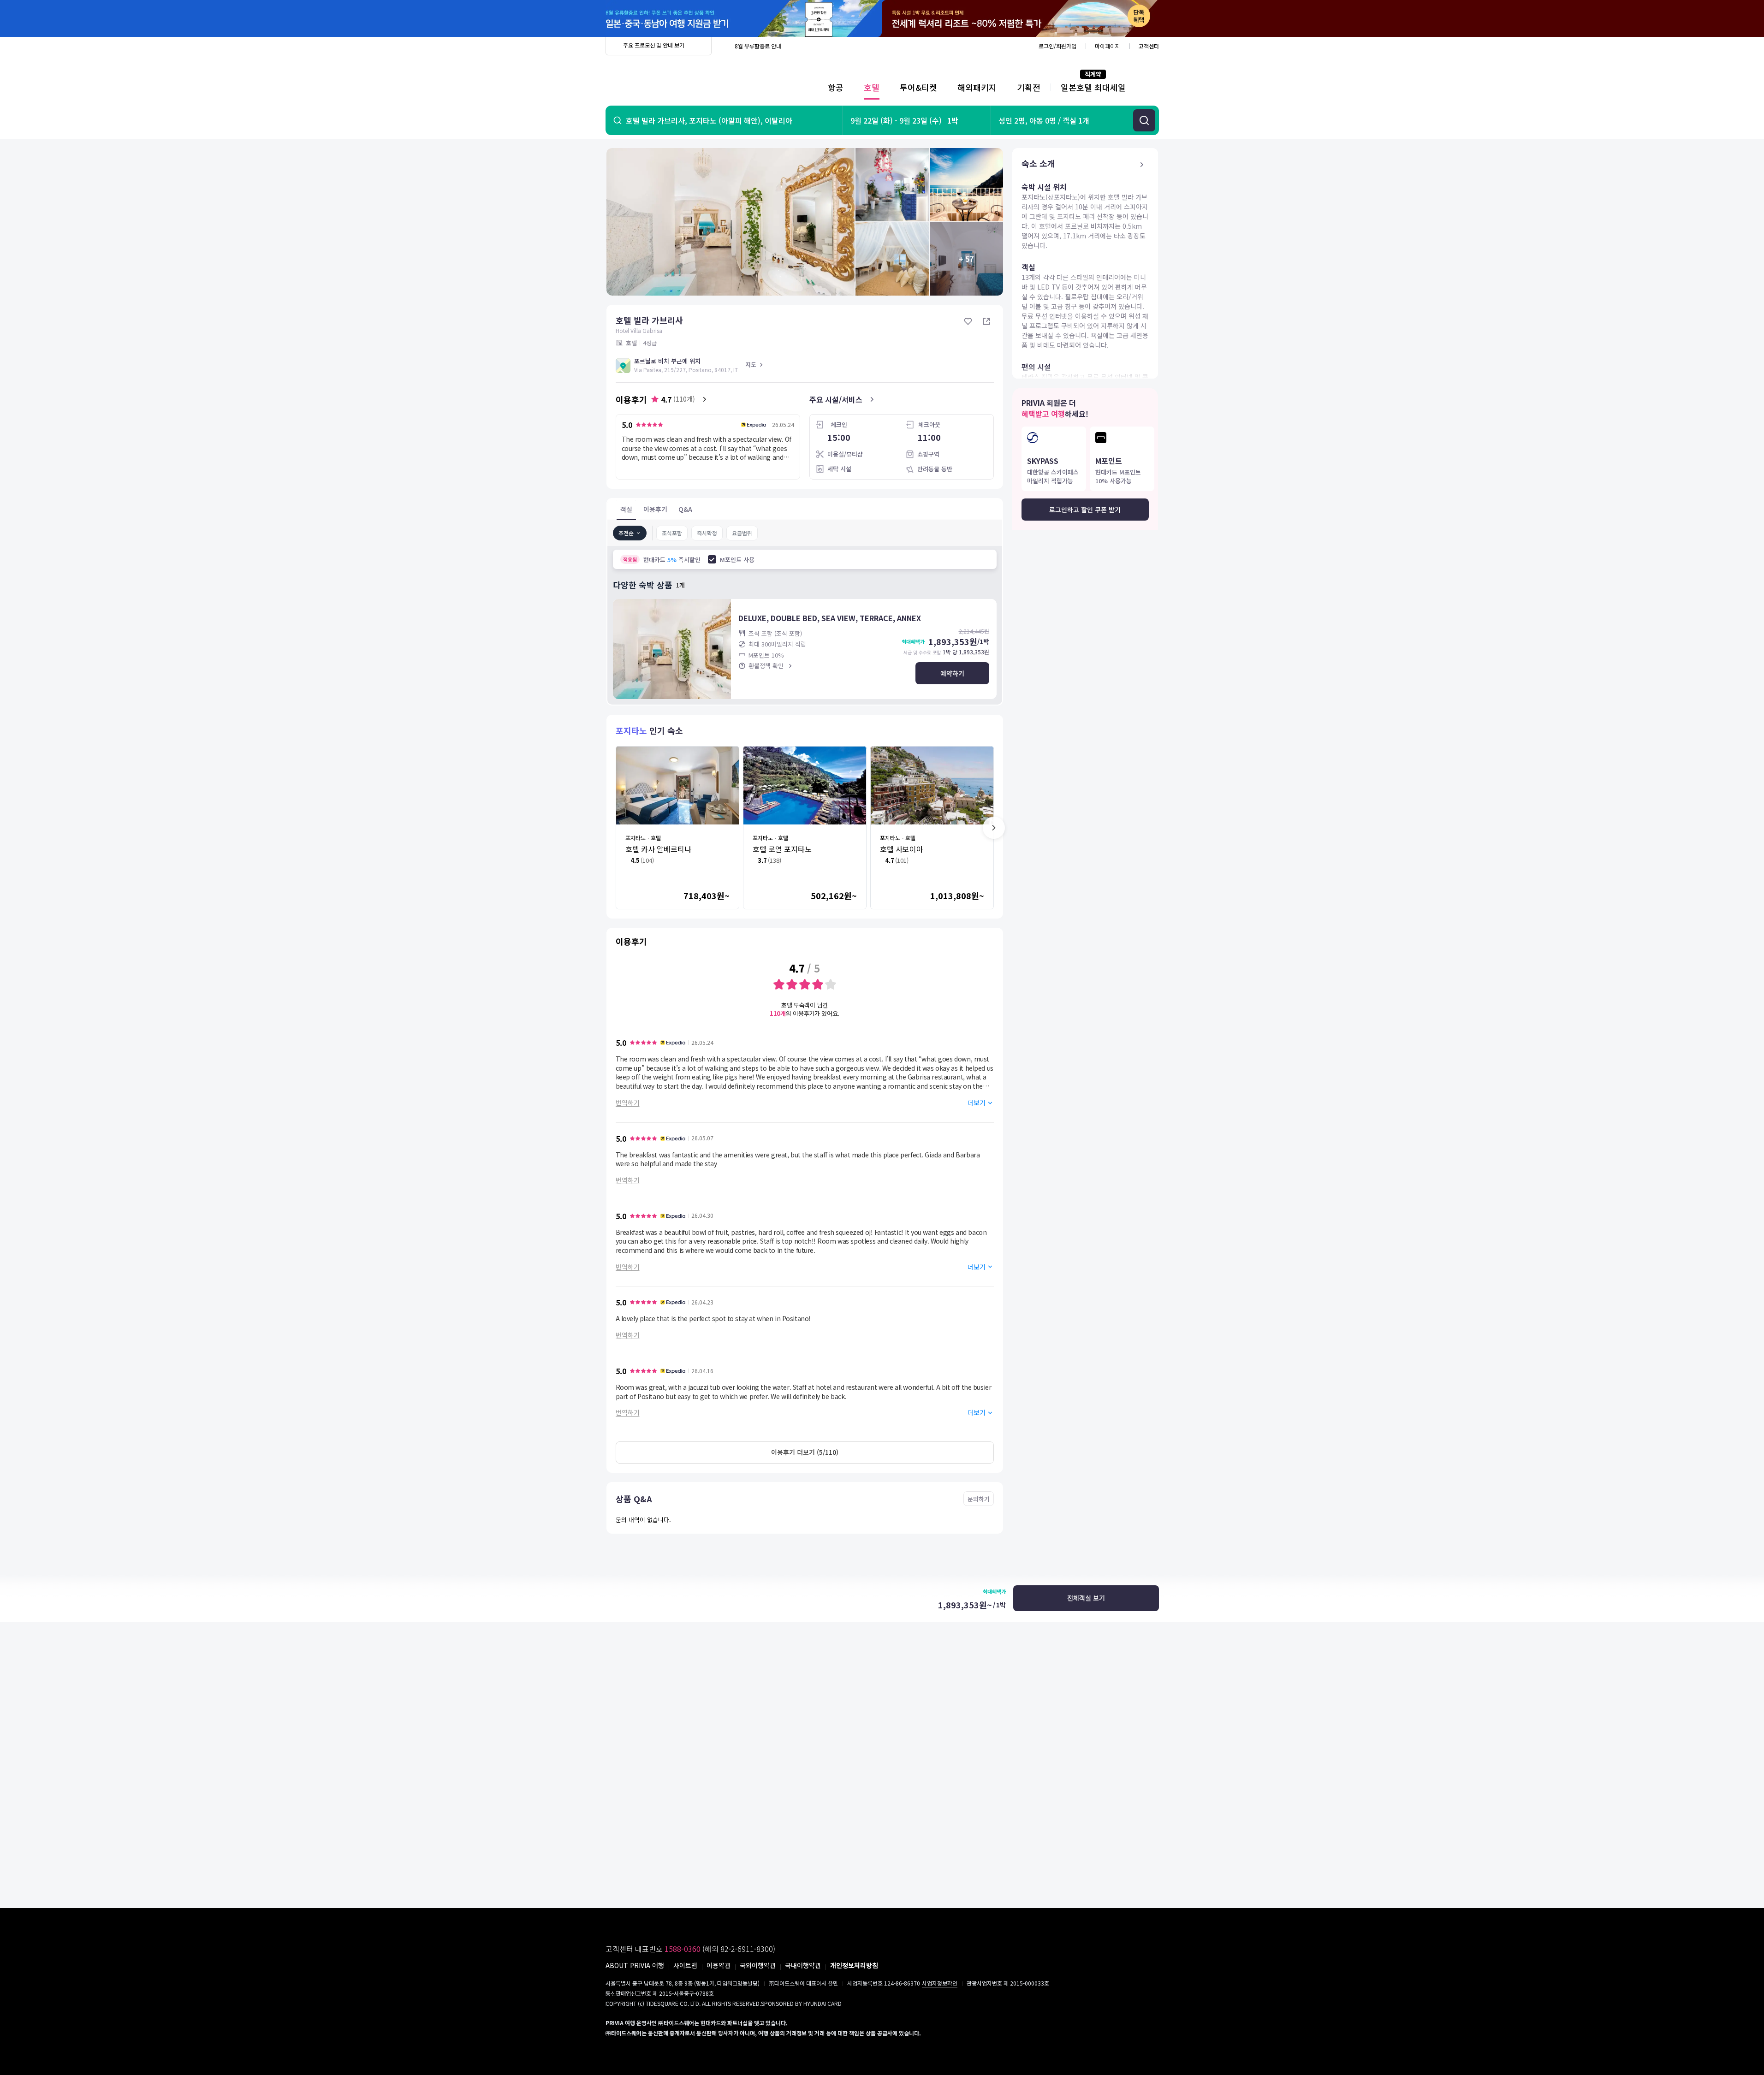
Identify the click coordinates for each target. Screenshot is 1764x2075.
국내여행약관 (803, 1965)
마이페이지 (1108, 46)
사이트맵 (685, 1965)
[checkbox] (712, 559)
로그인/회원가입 (1057, 46)
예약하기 (952, 673)
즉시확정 (707, 533)
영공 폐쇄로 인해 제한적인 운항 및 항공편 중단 (788, 46)
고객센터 (1149, 46)
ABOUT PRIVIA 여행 (635, 1965)
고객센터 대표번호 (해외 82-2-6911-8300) (690, 1949)
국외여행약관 (758, 1965)
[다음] (994, 828)
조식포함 (672, 533)
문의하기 (979, 1499)
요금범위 (742, 533)
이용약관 (719, 1965)
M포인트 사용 (737, 560)
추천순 (626, 533)
